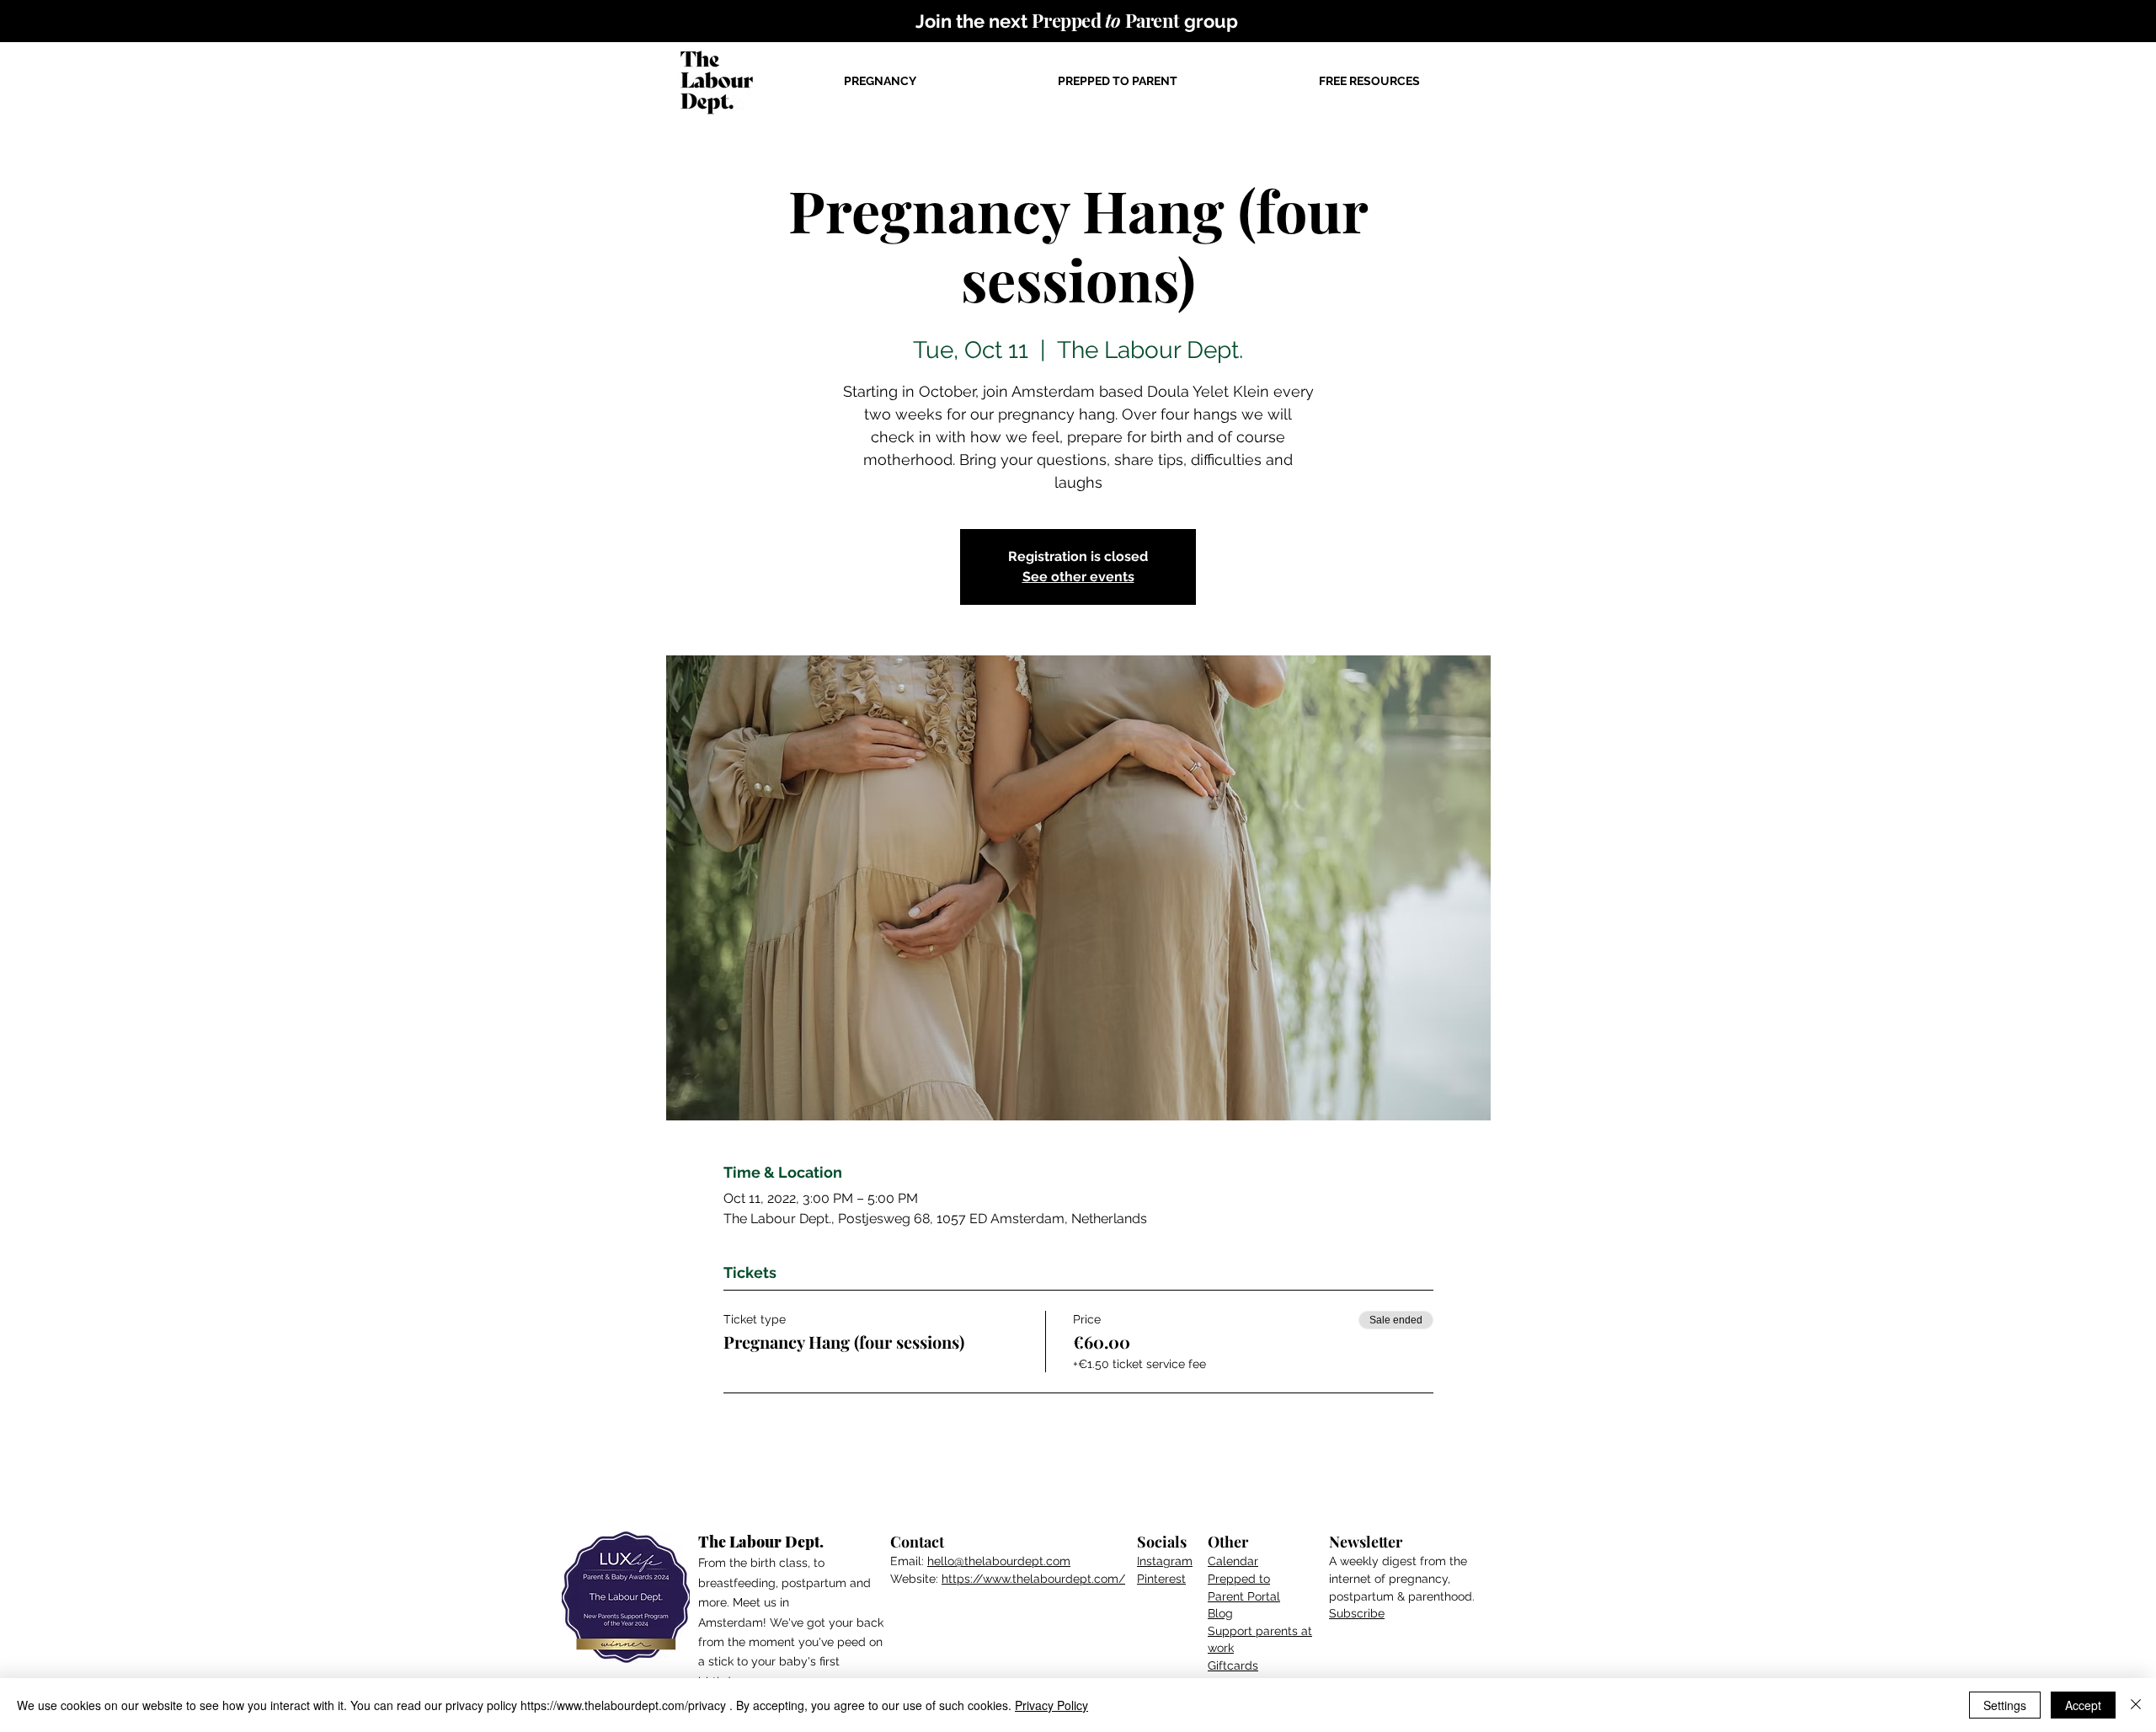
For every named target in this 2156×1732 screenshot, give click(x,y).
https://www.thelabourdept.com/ (1033, 1579)
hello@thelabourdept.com (999, 1561)
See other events (1078, 577)
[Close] (2136, 1705)
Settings (2005, 1705)
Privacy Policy (1051, 1705)
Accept (2083, 1705)
